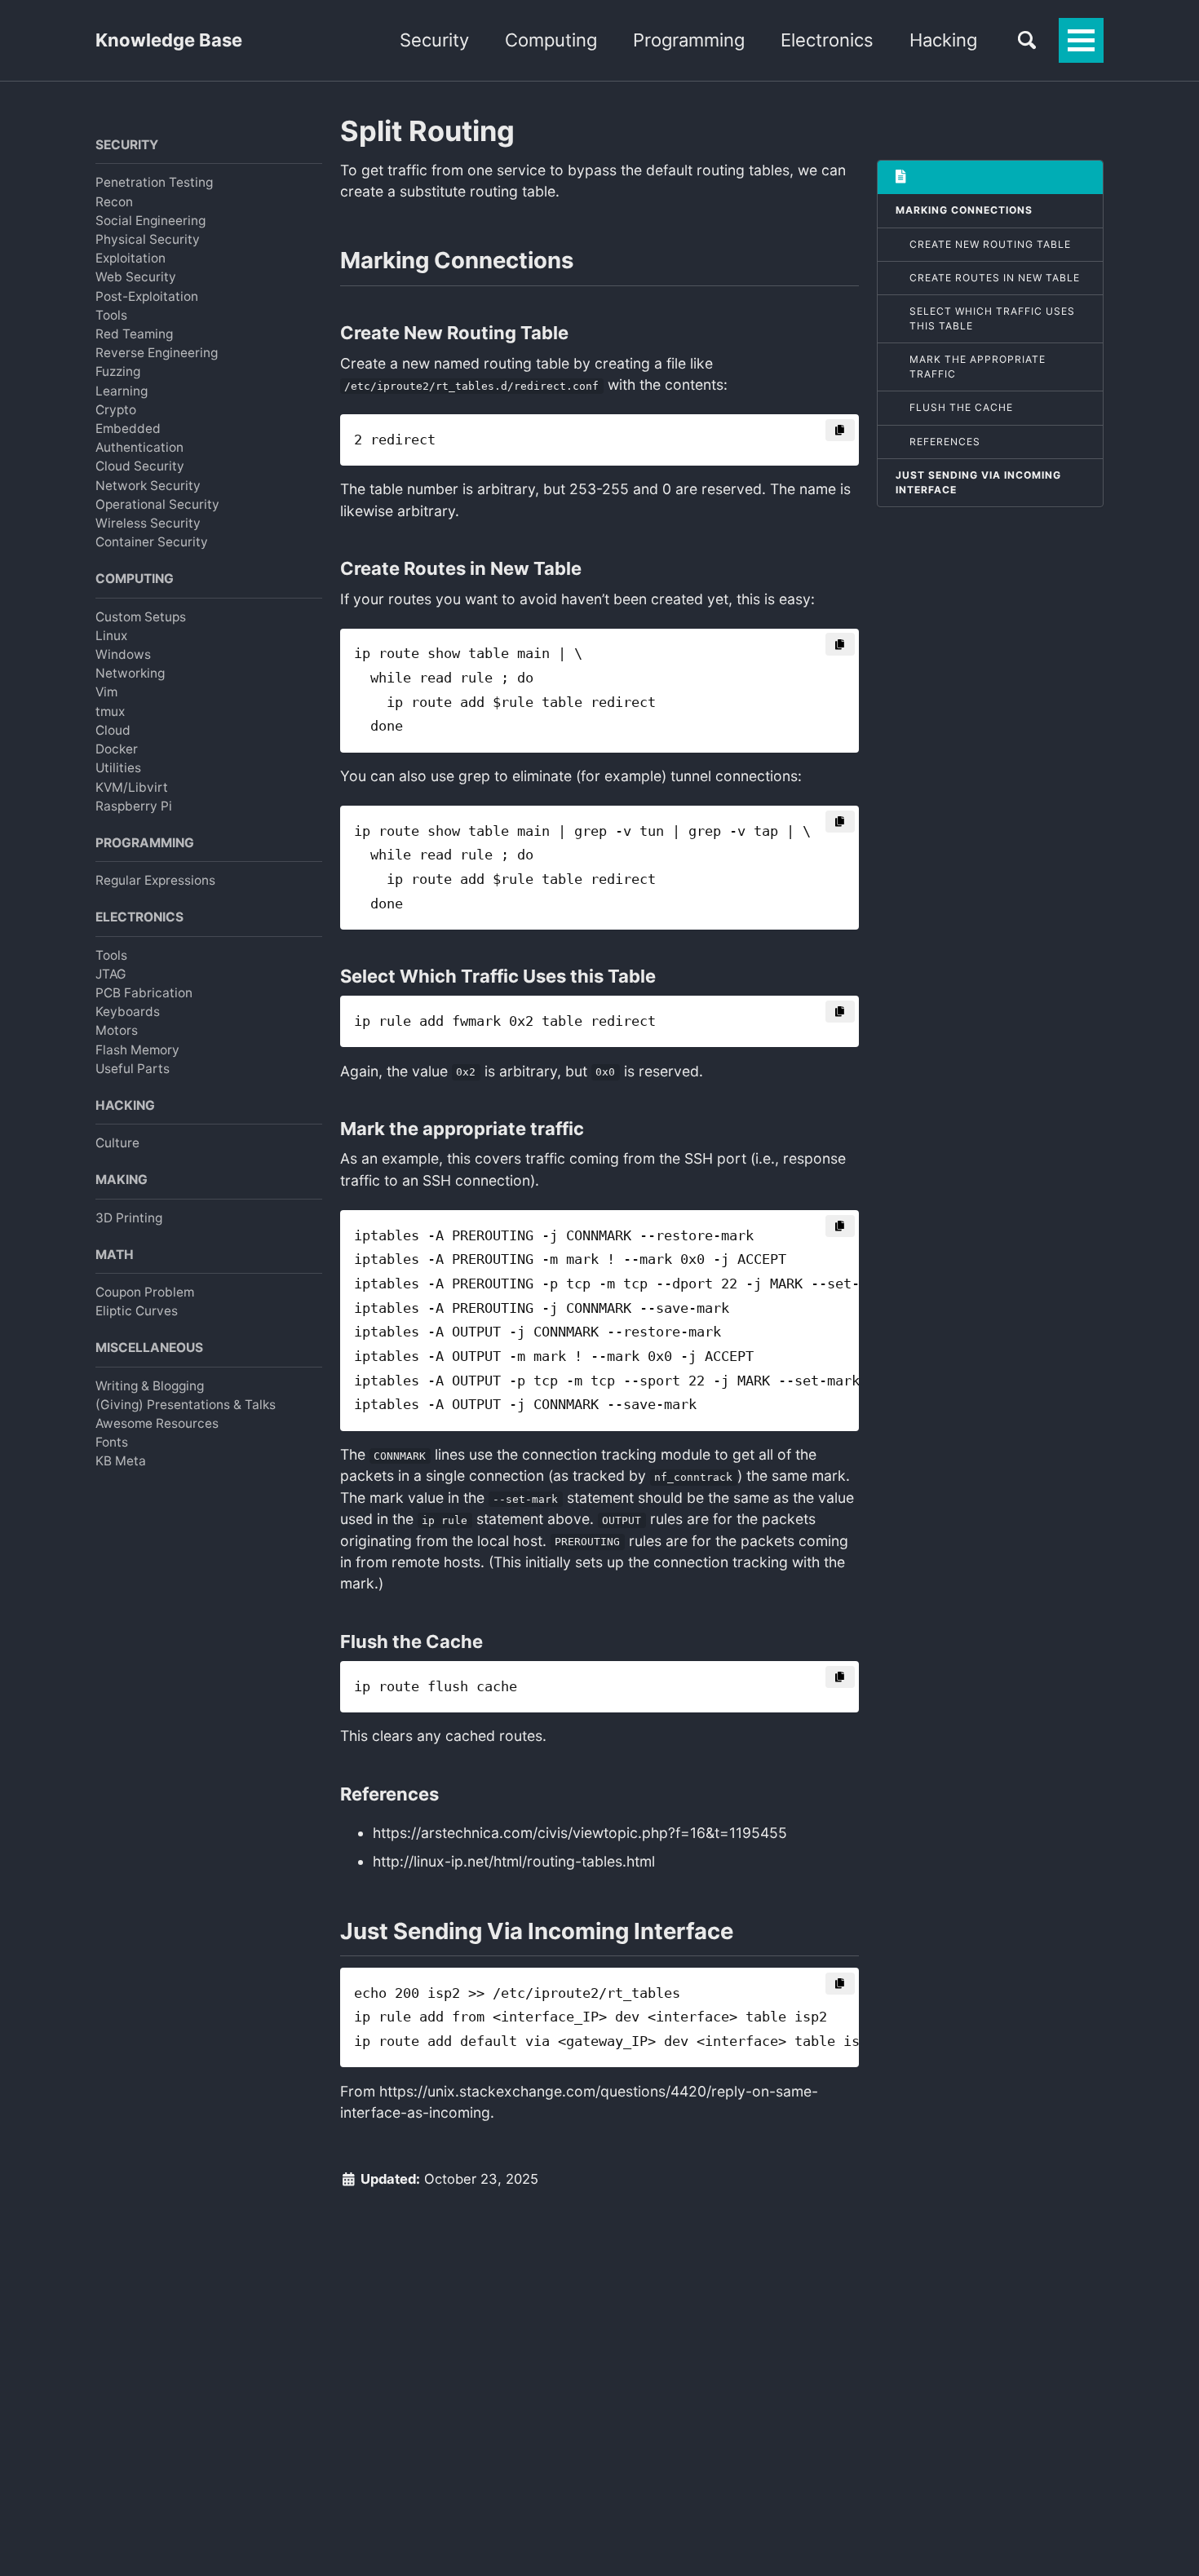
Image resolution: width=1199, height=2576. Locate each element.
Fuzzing (118, 371)
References (945, 442)
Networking (130, 673)
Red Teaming (134, 334)
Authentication (139, 447)
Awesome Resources (157, 1423)
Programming (689, 40)
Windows (123, 654)
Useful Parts (133, 1069)
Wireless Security (148, 523)
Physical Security (148, 239)
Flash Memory (137, 1049)
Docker (117, 749)
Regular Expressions (155, 880)
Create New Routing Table (990, 244)
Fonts (112, 1442)
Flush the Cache (961, 407)
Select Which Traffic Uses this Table (992, 318)
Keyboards (128, 1012)
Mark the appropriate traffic (978, 367)
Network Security (148, 485)
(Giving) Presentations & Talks (186, 1405)
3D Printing (129, 1217)
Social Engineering (150, 221)
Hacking (943, 40)
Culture (117, 1143)
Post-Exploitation (147, 296)
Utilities (118, 768)
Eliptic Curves (137, 1311)
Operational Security (157, 504)
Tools (111, 315)
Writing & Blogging (150, 1385)
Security (434, 40)
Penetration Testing (154, 182)
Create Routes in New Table (995, 278)
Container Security (152, 542)
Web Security (136, 277)
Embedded (128, 429)
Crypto (116, 410)
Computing (551, 40)
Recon (114, 201)
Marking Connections (964, 210)
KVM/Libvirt (132, 786)
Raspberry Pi (134, 806)
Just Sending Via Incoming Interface (978, 482)
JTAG (111, 974)
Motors (117, 1030)
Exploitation (131, 258)
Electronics (827, 40)
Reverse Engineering (157, 353)
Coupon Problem (145, 1292)
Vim (106, 692)
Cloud (113, 730)
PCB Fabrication (144, 993)
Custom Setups (141, 616)
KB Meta (121, 1461)
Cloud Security (140, 466)
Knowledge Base (169, 40)
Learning (122, 390)
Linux (111, 636)
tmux (110, 711)
